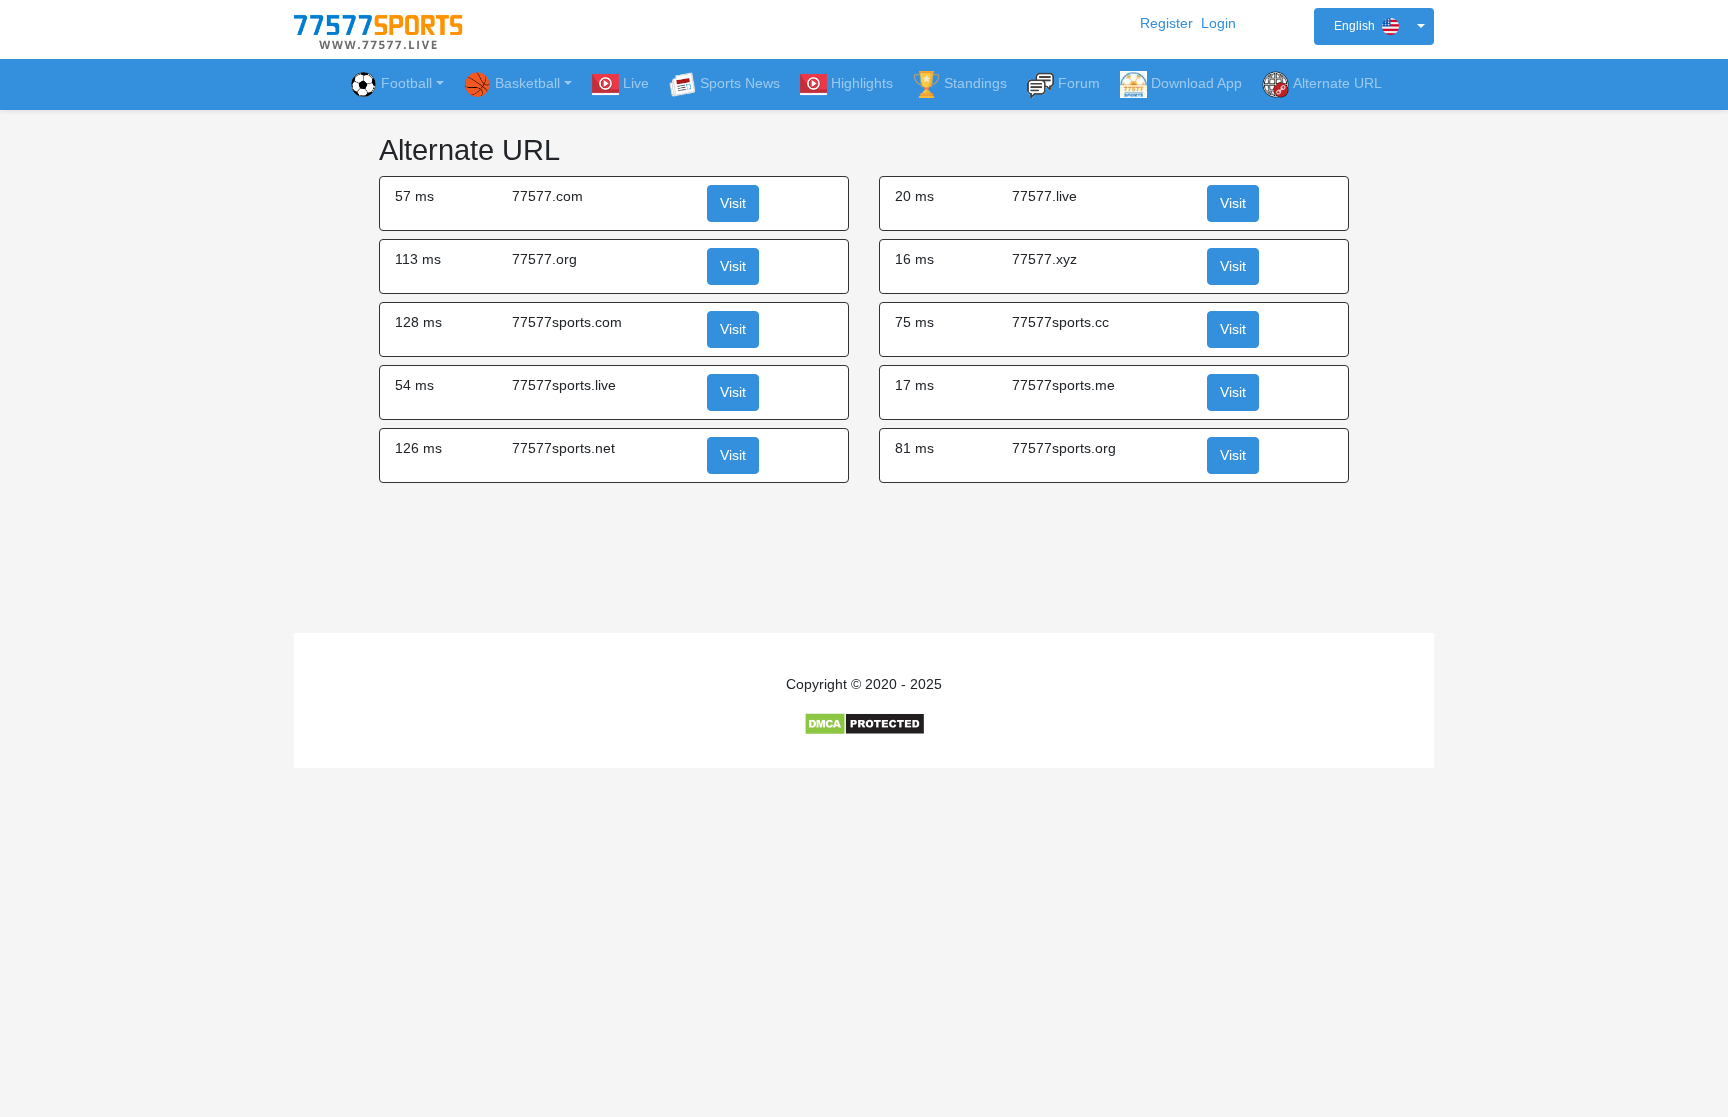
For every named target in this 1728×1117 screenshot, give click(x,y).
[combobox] (1374, 26)
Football (406, 83)
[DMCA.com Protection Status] (864, 723)
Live (636, 83)
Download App (1196, 83)
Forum (1079, 83)
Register (1166, 23)
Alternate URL (1337, 83)
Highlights (862, 83)
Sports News (740, 83)
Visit (733, 203)
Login (1218, 23)
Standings (975, 83)
